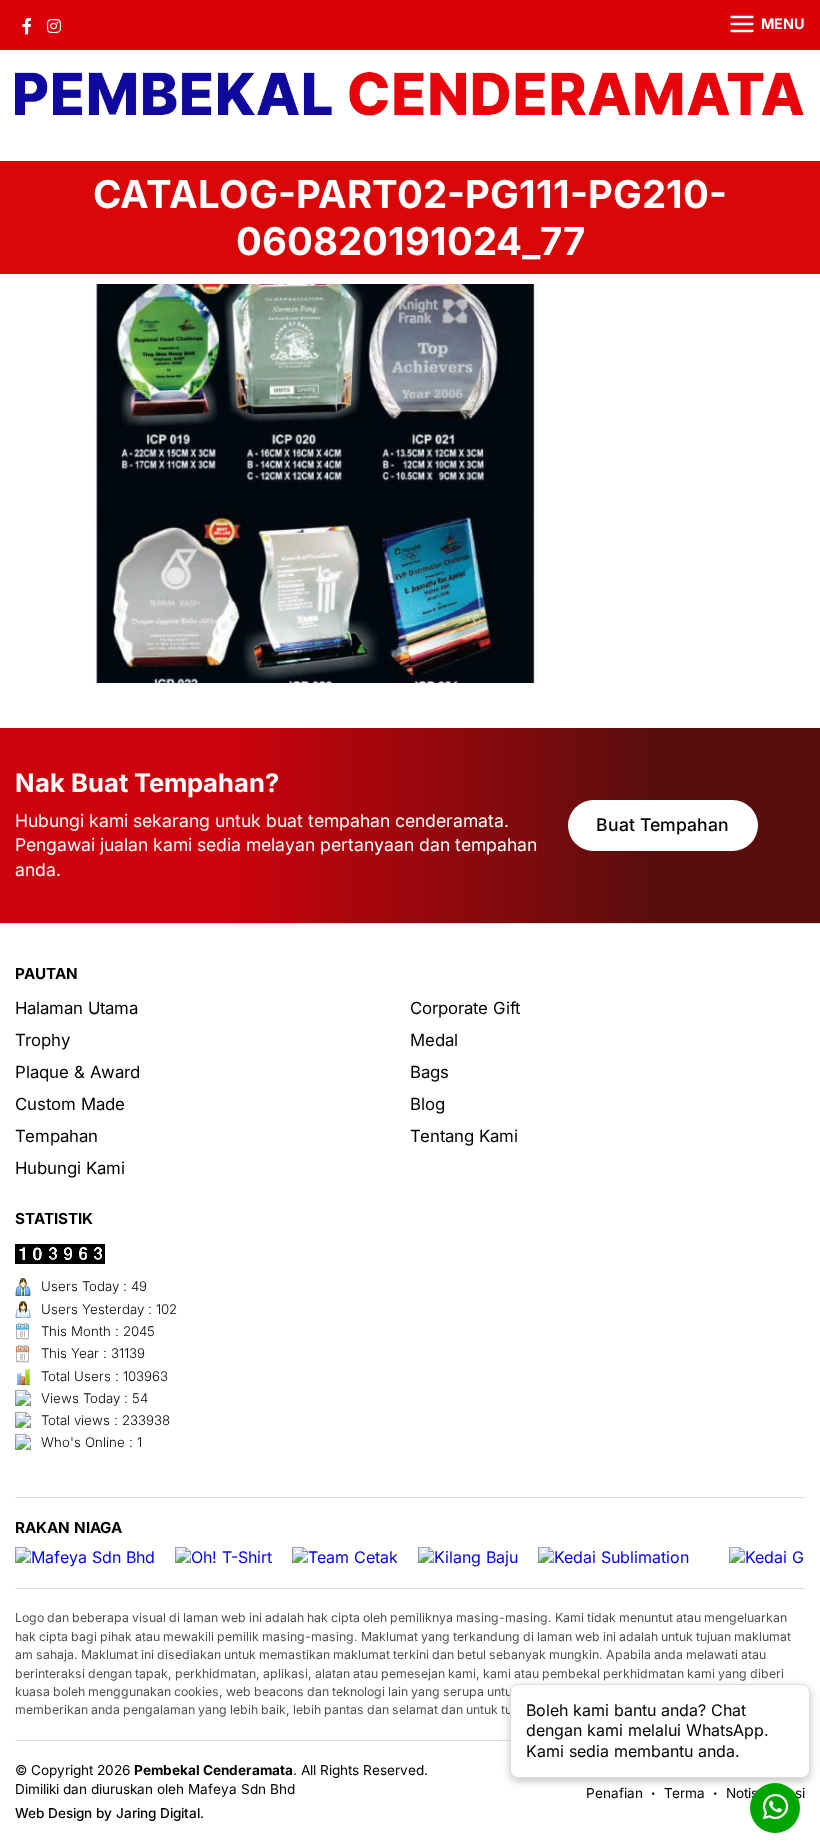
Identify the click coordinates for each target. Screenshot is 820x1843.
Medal (434, 1040)
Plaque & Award (77, 1072)
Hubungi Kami (70, 1168)
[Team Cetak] (345, 1557)
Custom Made (70, 1104)
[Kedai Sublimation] (613, 1557)
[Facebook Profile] (27, 25)
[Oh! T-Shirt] (223, 1557)
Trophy (42, 1040)
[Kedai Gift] (773, 1557)
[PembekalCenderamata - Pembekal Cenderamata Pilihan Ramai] (410, 95)
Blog (427, 1104)
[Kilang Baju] (468, 1557)
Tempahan (56, 1136)
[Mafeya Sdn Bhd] (85, 1557)
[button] (755, 25)
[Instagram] (54, 25)
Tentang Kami (464, 1136)
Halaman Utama (76, 1008)
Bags (429, 1072)
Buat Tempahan (662, 824)
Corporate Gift (465, 1008)
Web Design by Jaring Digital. (109, 1813)
